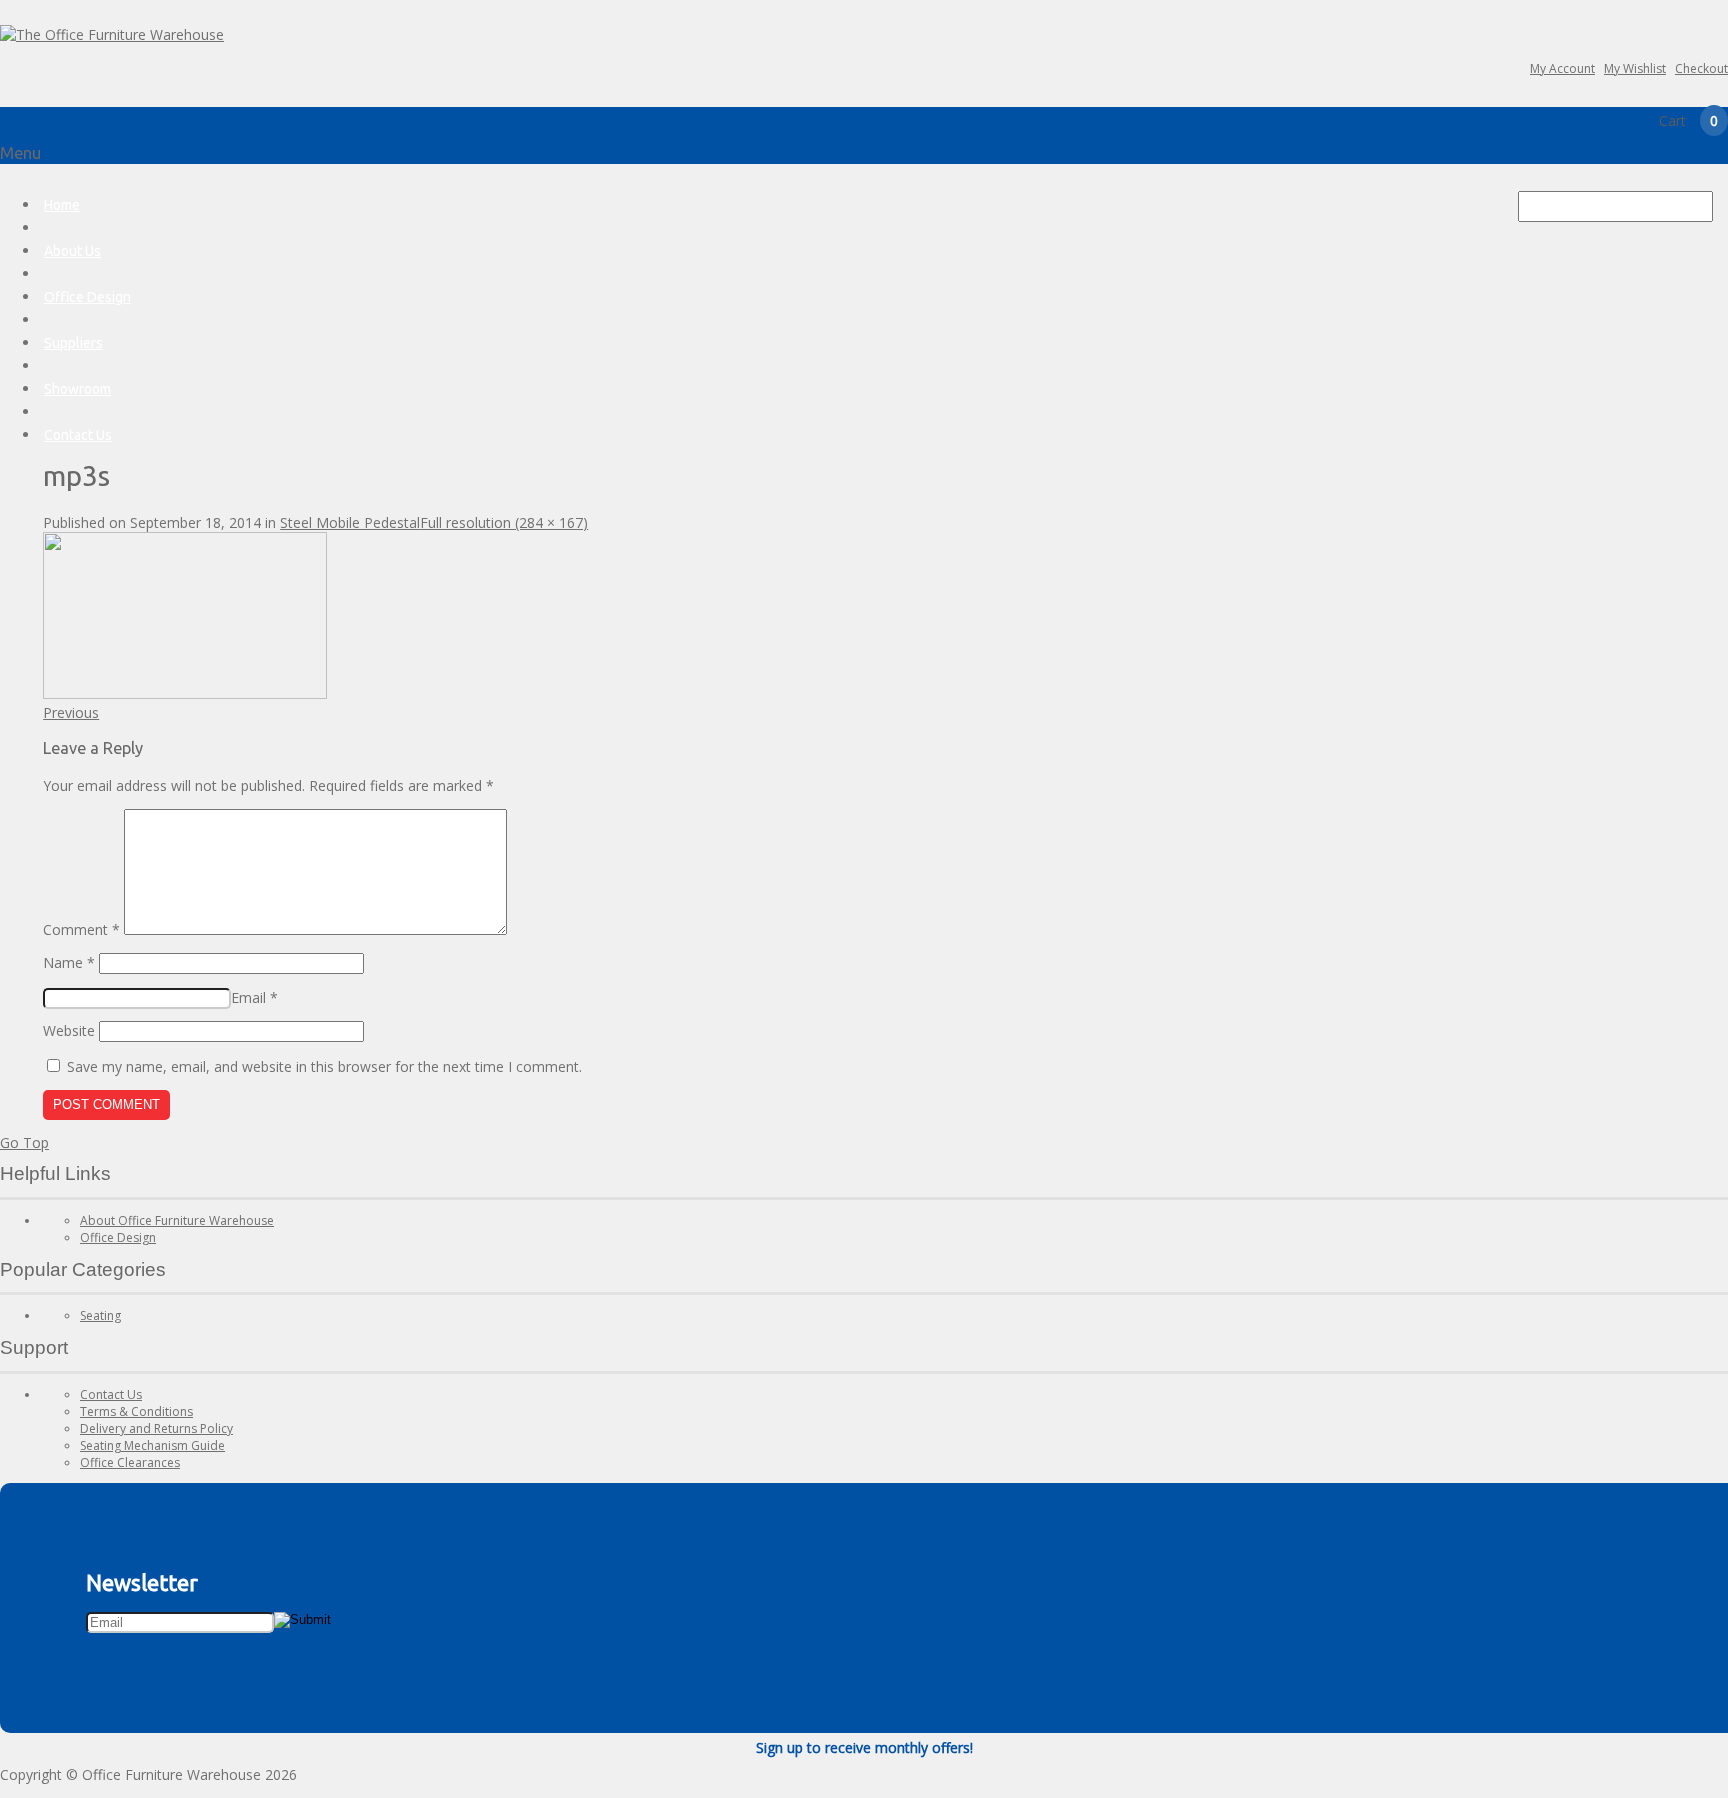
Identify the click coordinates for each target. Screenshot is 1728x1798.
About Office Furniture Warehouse (177, 1220)
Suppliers (73, 343)
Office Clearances (130, 1462)
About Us (72, 251)
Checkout (1701, 68)
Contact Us (78, 435)
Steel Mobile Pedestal (350, 522)
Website (69, 1030)
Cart (1688, 120)
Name (69, 962)
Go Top (24, 1142)
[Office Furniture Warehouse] (112, 34)
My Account (1562, 68)
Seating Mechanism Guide (152, 1445)
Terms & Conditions (136, 1411)
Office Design (87, 297)
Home (62, 205)
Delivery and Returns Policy (156, 1428)
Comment (81, 929)
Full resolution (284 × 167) (504, 522)
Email (254, 997)
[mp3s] (185, 693)
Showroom (77, 389)
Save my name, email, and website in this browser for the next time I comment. (324, 1066)
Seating (100, 1315)
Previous (71, 712)
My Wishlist (1635, 68)
